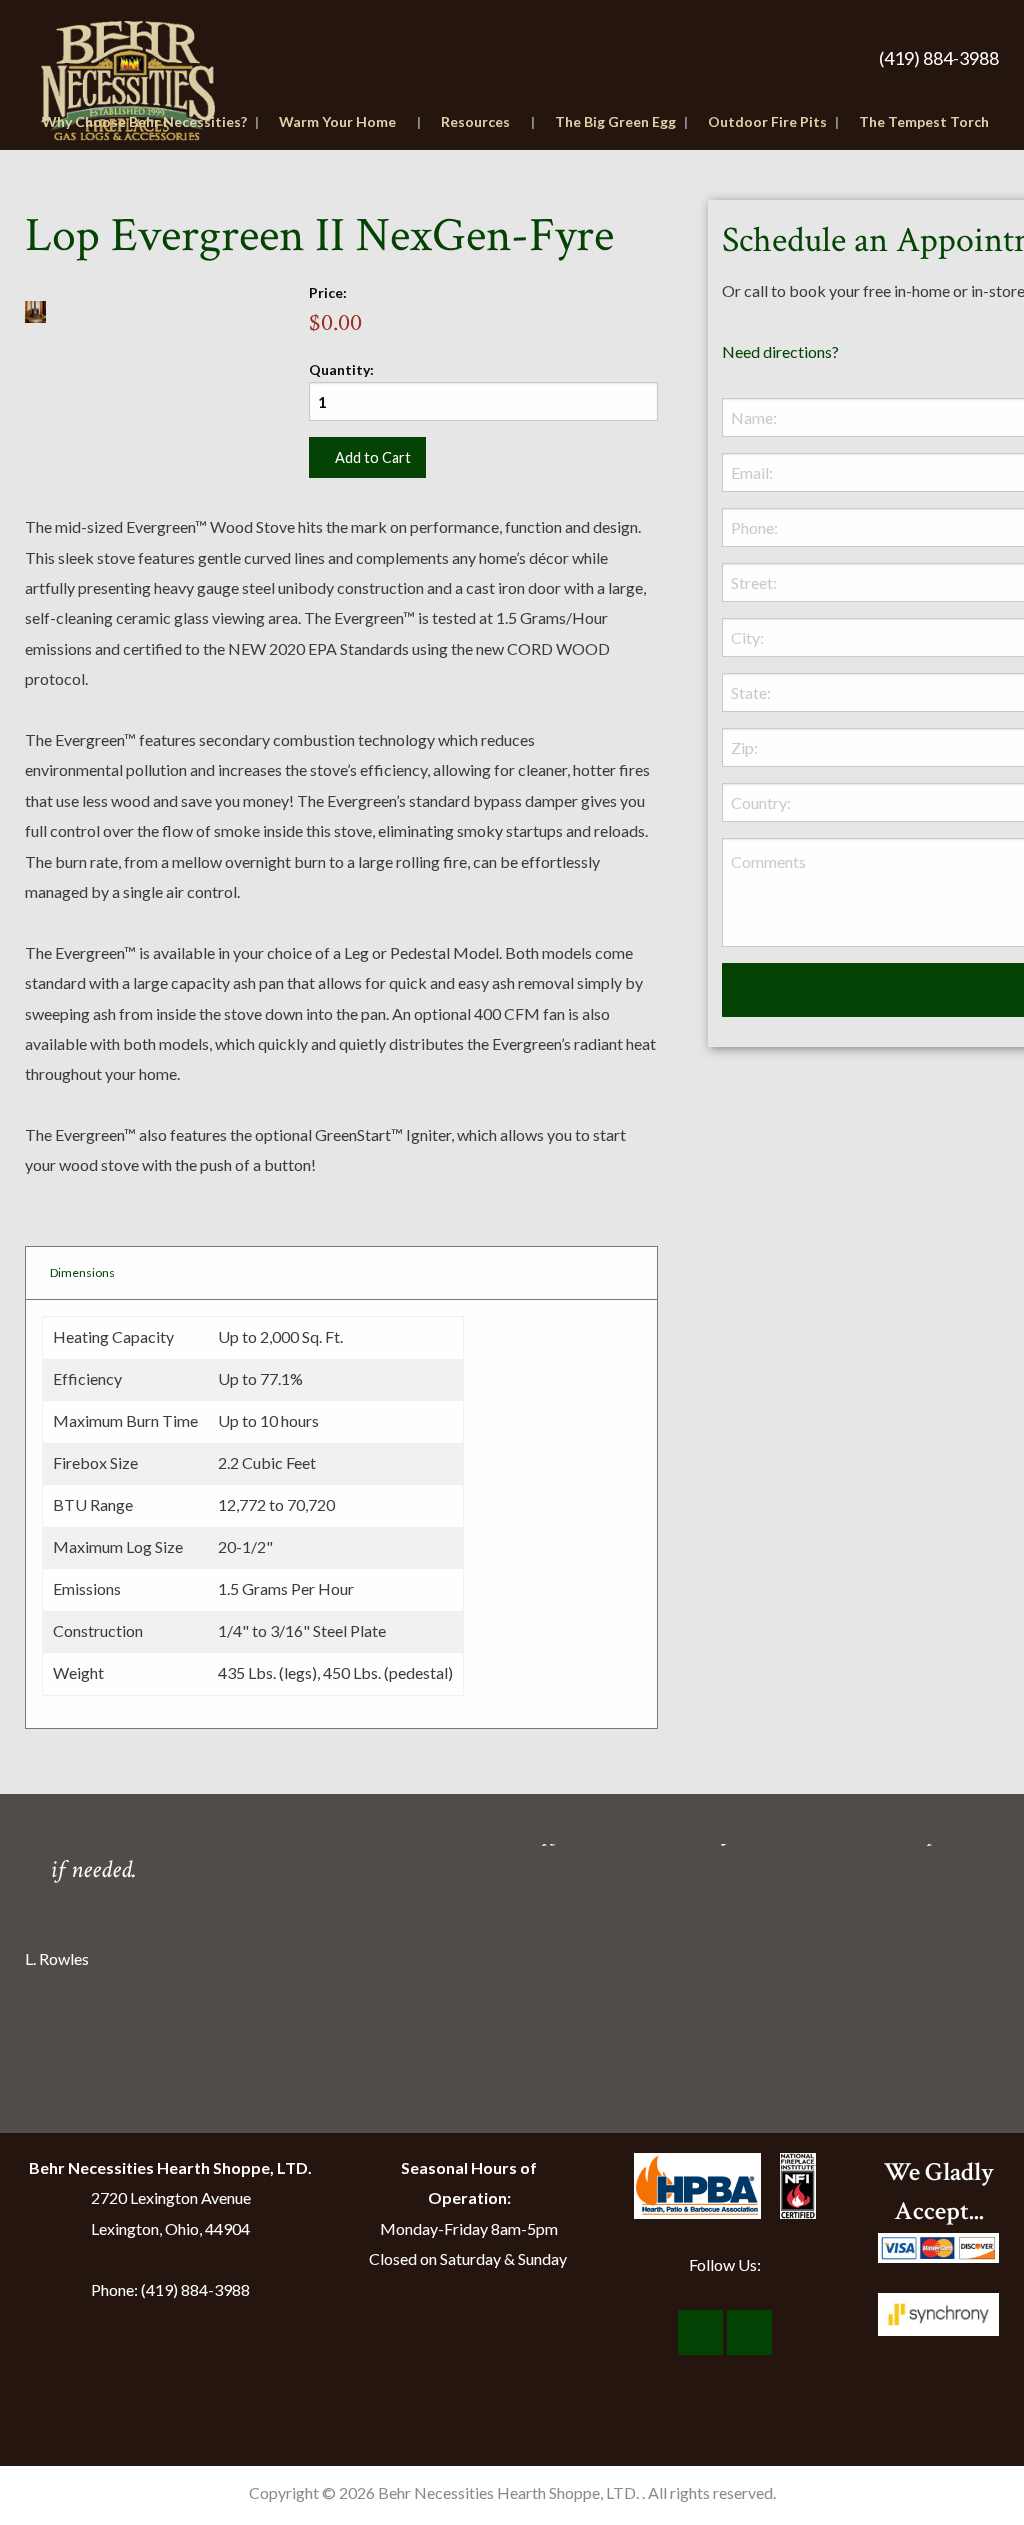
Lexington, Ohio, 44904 (170, 2228)
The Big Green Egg (615, 121)
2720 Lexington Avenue (171, 2197)
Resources (475, 121)
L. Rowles (57, 1957)
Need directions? (780, 351)
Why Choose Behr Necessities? (144, 121)
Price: (328, 292)
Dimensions (82, 1272)
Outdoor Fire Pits (767, 121)
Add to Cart (373, 457)
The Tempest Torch (924, 121)
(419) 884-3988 (939, 58)
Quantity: (341, 369)
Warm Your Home (337, 121)
